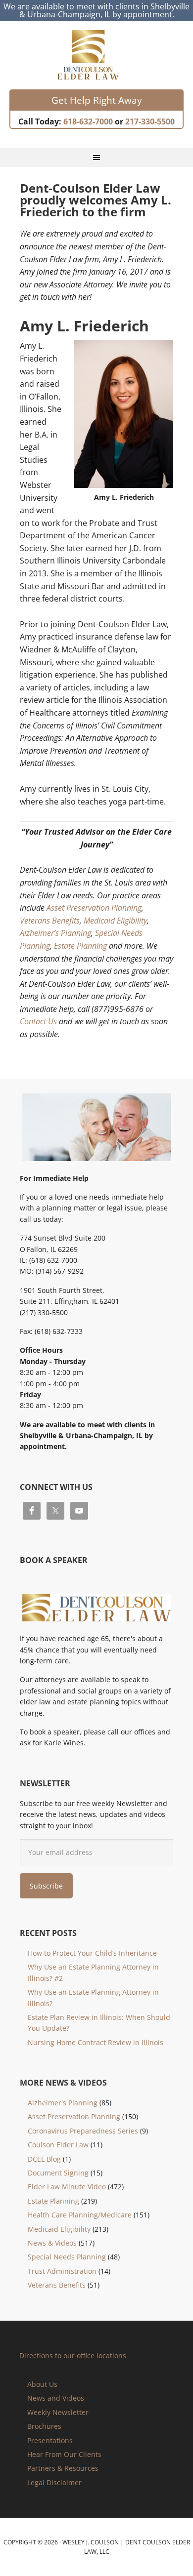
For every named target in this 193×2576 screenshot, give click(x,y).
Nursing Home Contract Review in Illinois (96, 2042)
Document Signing (58, 2173)
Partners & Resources (63, 2468)
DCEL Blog (44, 2159)
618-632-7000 (88, 121)
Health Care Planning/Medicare (80, 2215)
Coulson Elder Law (58, 2145)
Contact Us (38, 1021)
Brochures (44, 2426)
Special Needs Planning (67, 2257)
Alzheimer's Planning (63, 2103)
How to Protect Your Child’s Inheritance (92, 1953)
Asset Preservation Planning (94, 908)
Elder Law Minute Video (67, 2187)
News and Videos (56, 2398)
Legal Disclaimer (54, 2482)
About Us (42, 2384)
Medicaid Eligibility (115, 921)
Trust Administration (62, 2271)
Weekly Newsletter (58, 2412)
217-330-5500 (150, 121)
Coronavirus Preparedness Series (83, 2131)
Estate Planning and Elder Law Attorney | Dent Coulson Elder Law (97, 55)
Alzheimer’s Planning (55, 933)
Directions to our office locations (73, 2355)
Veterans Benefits (50, 921)
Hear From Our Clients (64, 2454)
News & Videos (52, 2243)
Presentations (50, 2440)
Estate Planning (80, 946)
